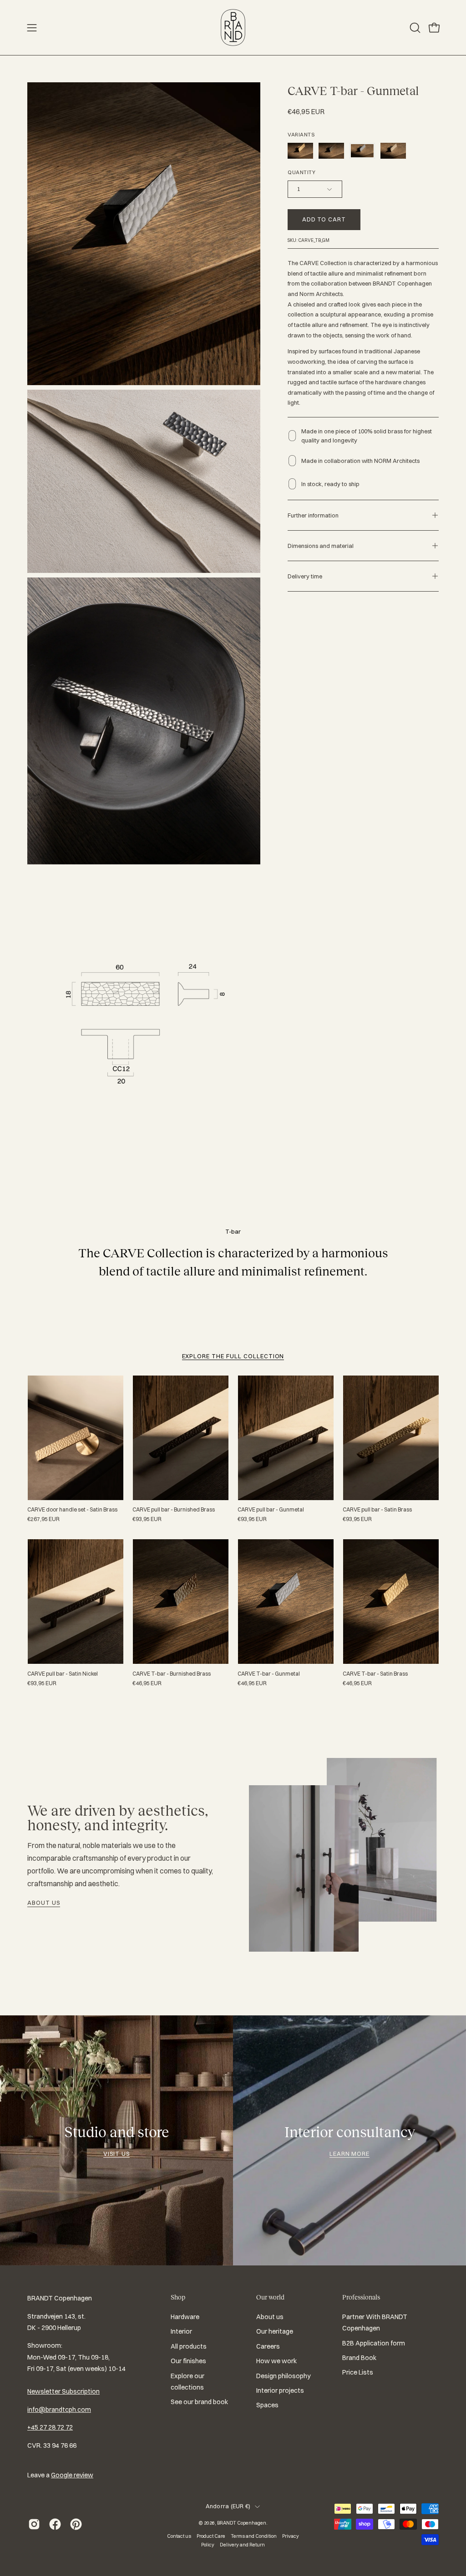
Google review (72, 2475)
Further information (313, 515)
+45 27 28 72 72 (50, 2427)
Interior (181, 2332)
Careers (268, 2346)
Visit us (116, 2154)
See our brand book (199, 2402)
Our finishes (188, 2361)
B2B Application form (374, 2343)
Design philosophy (284, 2376)
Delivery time (305, 576)
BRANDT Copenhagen (242, 2523)
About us (44, 1903)
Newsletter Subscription (63, 2391)
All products (189, 2346)
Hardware (185, 2317)
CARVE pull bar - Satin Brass (377, 1510)
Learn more (350, 2154)
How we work (276, 2361)
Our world (270, 2297)
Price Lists (358, 2372)
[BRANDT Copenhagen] (233, 28)
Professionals (361, 2297)
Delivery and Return (242, 2545)
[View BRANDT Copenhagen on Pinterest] (76, 2524)
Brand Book (359, 2358)
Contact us (179, 2536)
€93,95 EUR (147, 1519)
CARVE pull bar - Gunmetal (271, 1510)
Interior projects (280, 2390)
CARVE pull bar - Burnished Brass (174, 1510)
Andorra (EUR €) (228, 2506)
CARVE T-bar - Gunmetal (269, 1674)
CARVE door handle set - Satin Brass (72, 1510)
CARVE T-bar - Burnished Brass (172, 1674)
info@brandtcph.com (59, 2410)
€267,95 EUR (43, 1519)
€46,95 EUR (147, 1683)
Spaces (267, 2405)
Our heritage (275, 2332)
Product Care (211, 2536)
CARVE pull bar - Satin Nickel (63, 1674)
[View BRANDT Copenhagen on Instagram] (34, 2524)
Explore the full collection (233, 1356)
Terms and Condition (254, 2536)
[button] (414, 28)
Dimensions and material (321, 546)
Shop (178, 2297)
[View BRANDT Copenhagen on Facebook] (55, 2524)
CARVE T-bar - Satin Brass (375, 1674)
